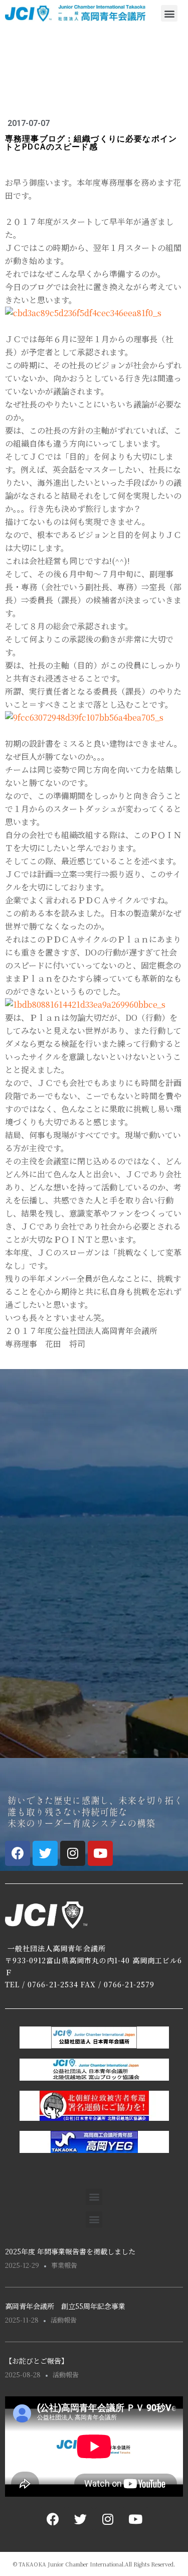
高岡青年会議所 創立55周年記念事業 (65, 2306)
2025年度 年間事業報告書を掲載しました (70, 2251)
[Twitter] (45, 1853)
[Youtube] (100, 1853)
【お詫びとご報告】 (37, 2361)
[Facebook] (18, 1853)
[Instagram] (73, 1853)
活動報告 (64, 2320)
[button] (169, 13)
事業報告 (64, 2265)
